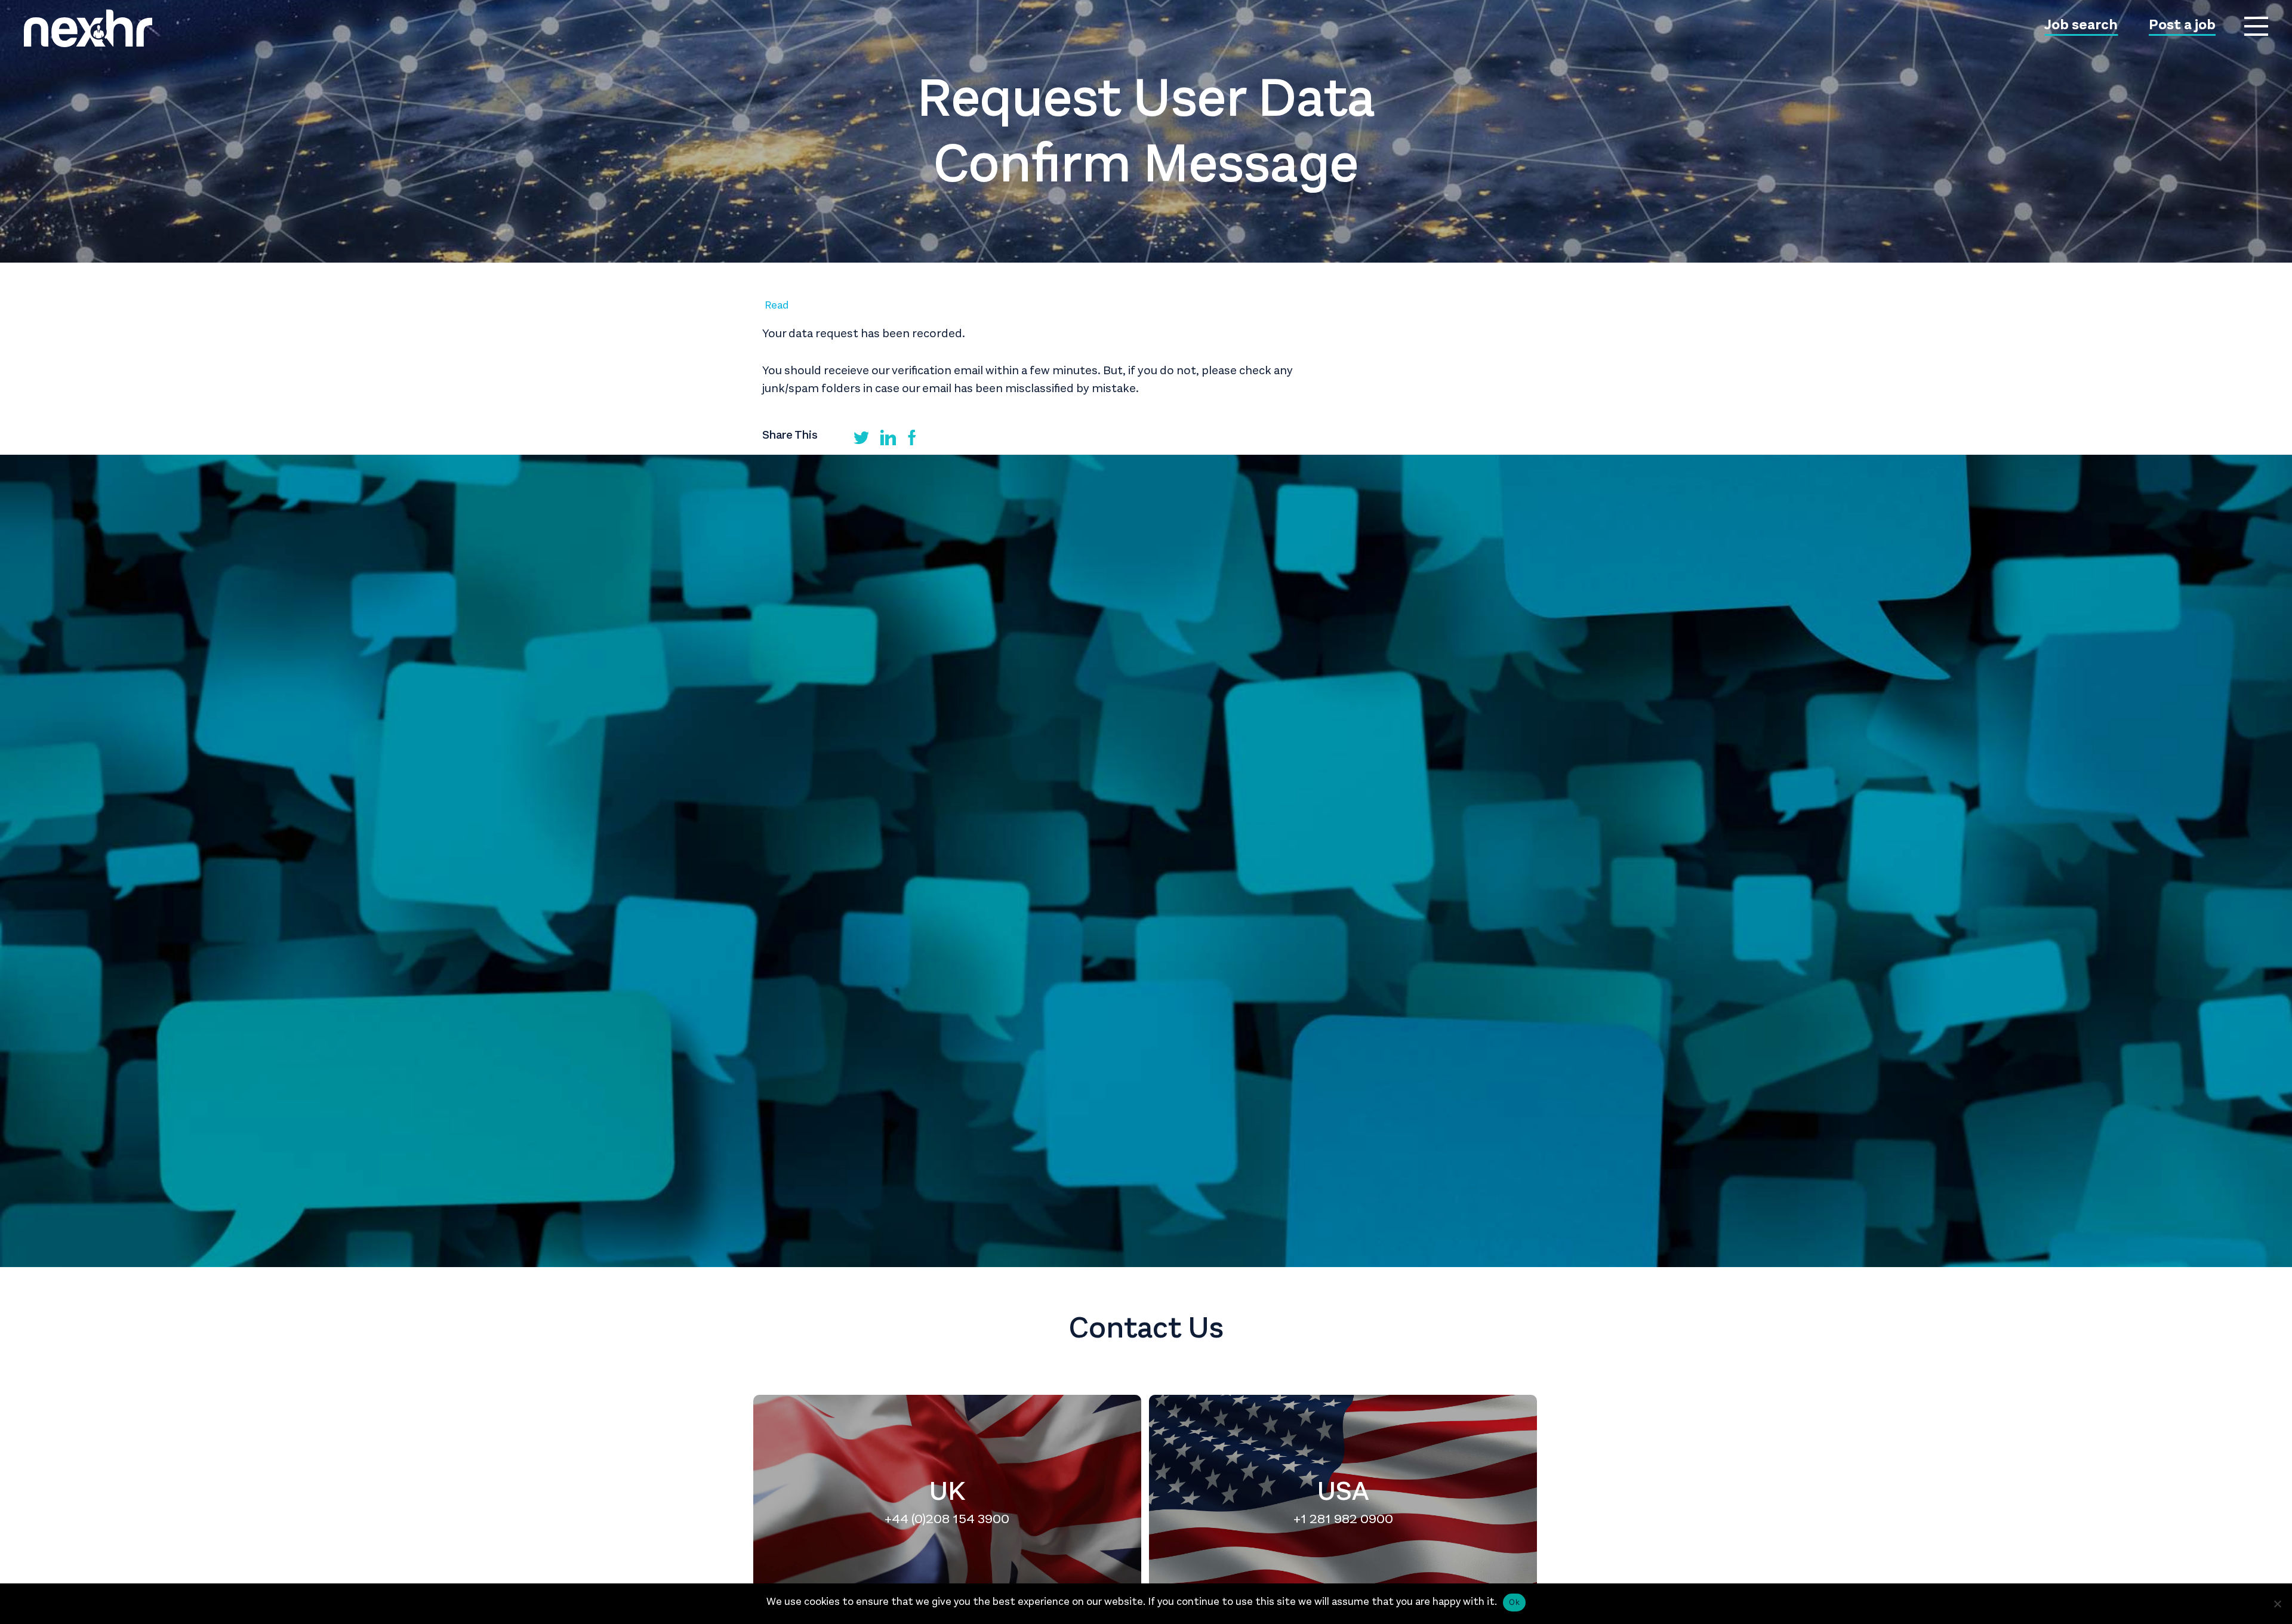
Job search (2081, 26)
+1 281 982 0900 (1343, 1518)
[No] (2277, 1604)
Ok (1514, 1602)
